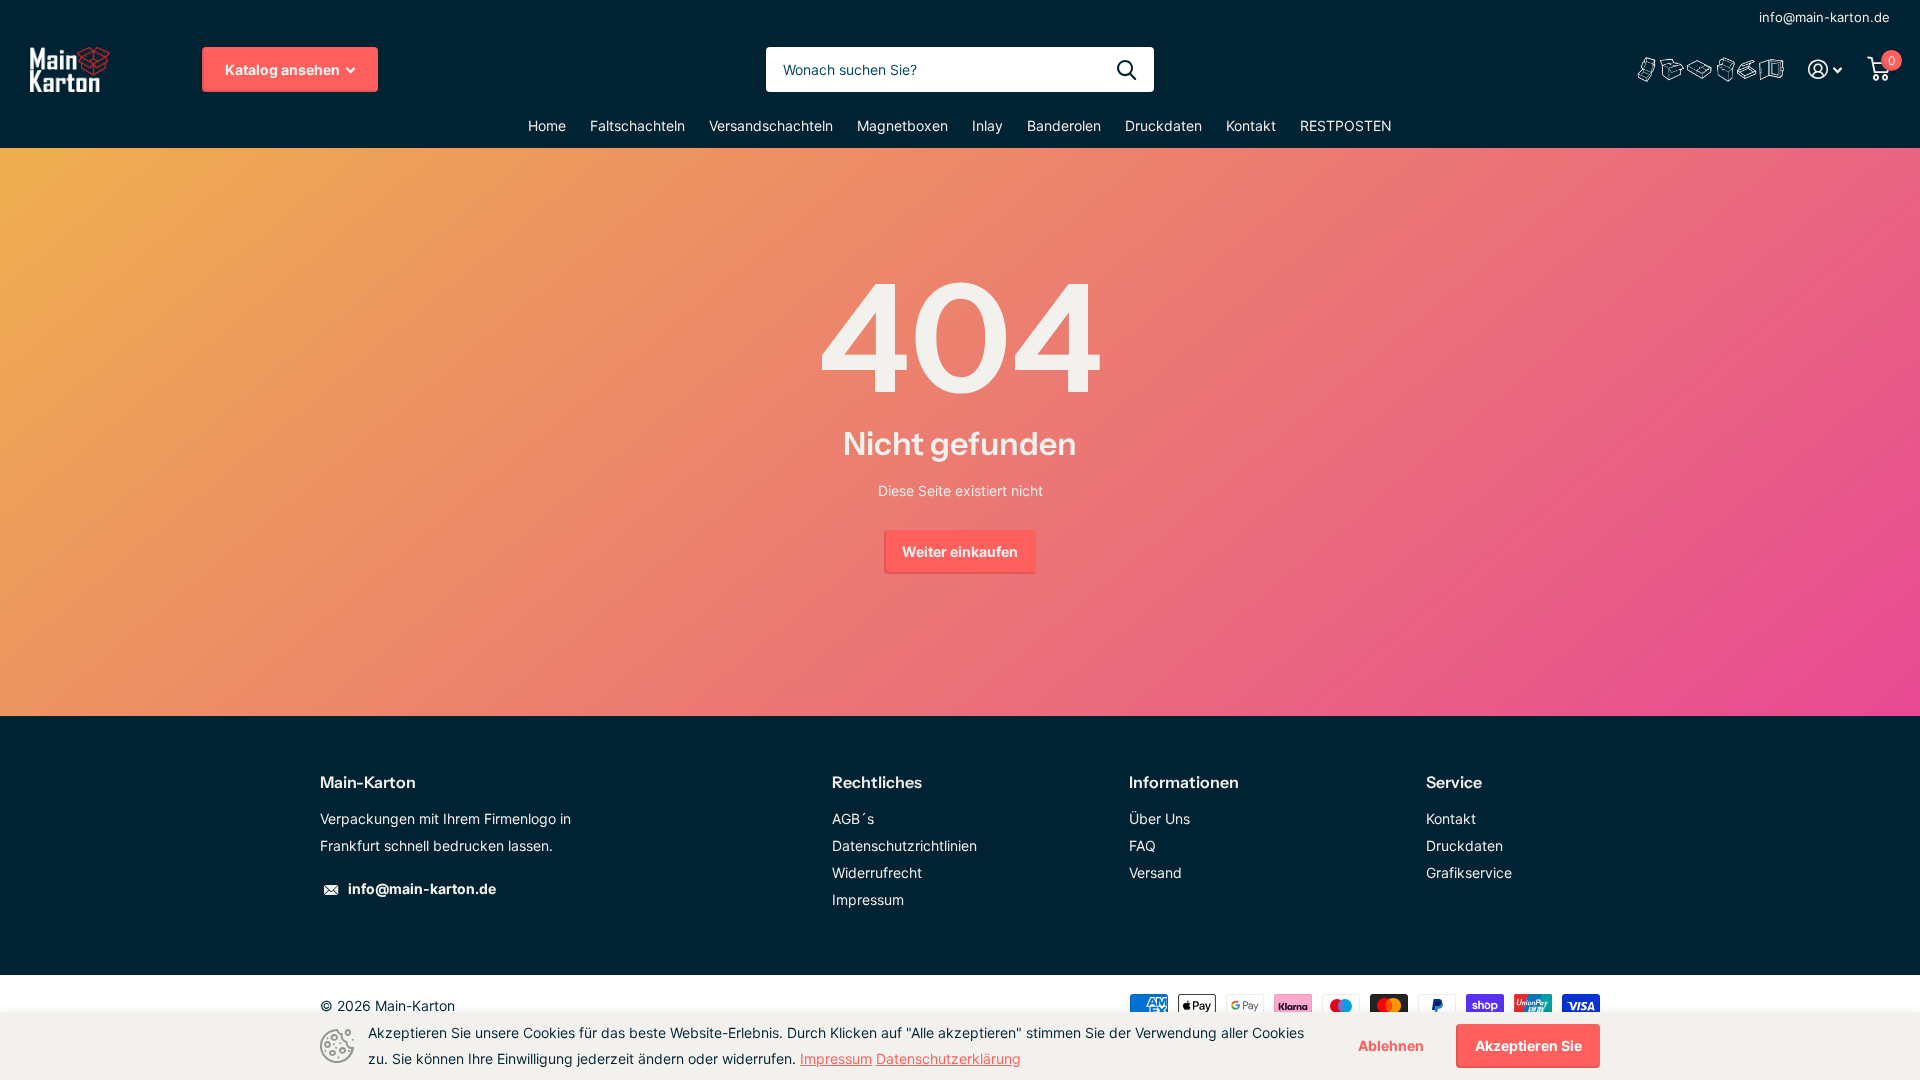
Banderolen (1064, 125)
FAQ (1142, 845)
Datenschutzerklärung (948, 1058)
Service (1454, 782)
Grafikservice (1469, 872)
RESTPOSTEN (1346, 125)
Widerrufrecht (877, 872)
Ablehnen (1391, 1046)
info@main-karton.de (1824, 17)
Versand (1155, 872)
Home (547, 125)
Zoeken (1126, 69)
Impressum (868, 899)
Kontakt (1251, 125)
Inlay (987, 125)
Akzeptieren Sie (1528, 1045)
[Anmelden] (1825, 69)
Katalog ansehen (284, 69)
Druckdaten (1163, 125)
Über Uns (1159, 818)
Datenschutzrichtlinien (904, 845)
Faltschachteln (637, 125)
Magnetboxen (902, 125)
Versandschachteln (771, 125)
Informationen (1184, 782)
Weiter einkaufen (960, 551)
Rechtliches (877, 782)
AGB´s (853, 818)
